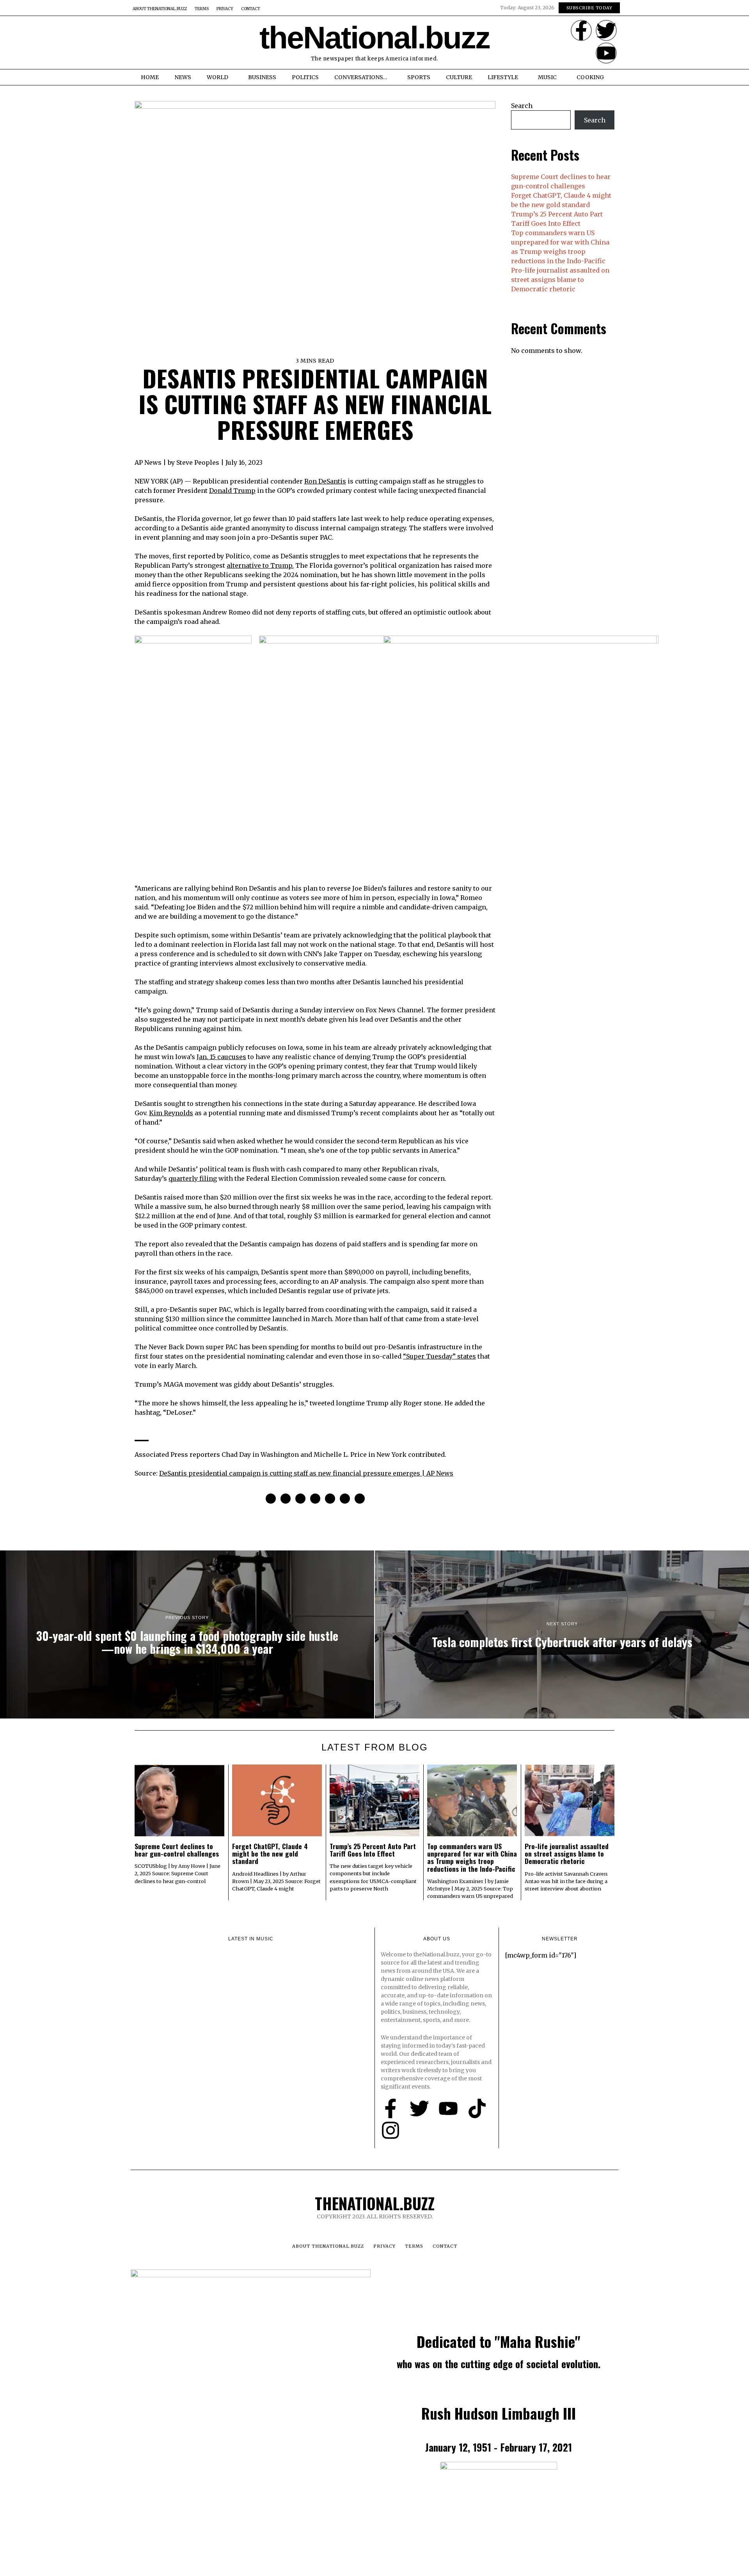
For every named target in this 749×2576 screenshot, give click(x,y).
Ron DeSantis (325, 481)
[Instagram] (390, 2130)
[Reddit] (345, 1499)
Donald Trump (232, 491)
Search (522, 106)
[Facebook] (271, 1499)
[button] (139, 43)
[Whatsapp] (330, 1499)
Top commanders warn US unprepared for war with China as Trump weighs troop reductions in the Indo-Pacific (472, 1857)
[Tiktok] (477, 2108)
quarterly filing (193, 1178)
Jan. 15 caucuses (221, 1057)
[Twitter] (606, 30)
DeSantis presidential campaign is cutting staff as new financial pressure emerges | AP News (306, 1473)
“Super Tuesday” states (439, 1356)
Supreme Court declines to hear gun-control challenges (177, 1850)
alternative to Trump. (260, 565)
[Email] (360, 1499)
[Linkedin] (315, 1499)
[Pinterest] (300, 1499)
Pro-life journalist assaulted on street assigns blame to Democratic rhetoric (560, 280)
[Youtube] (606, 53)
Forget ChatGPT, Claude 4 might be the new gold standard (270, 1854)
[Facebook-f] (581, 30)
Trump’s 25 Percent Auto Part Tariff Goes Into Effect (373, 1850)
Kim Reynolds (171, 1113)
